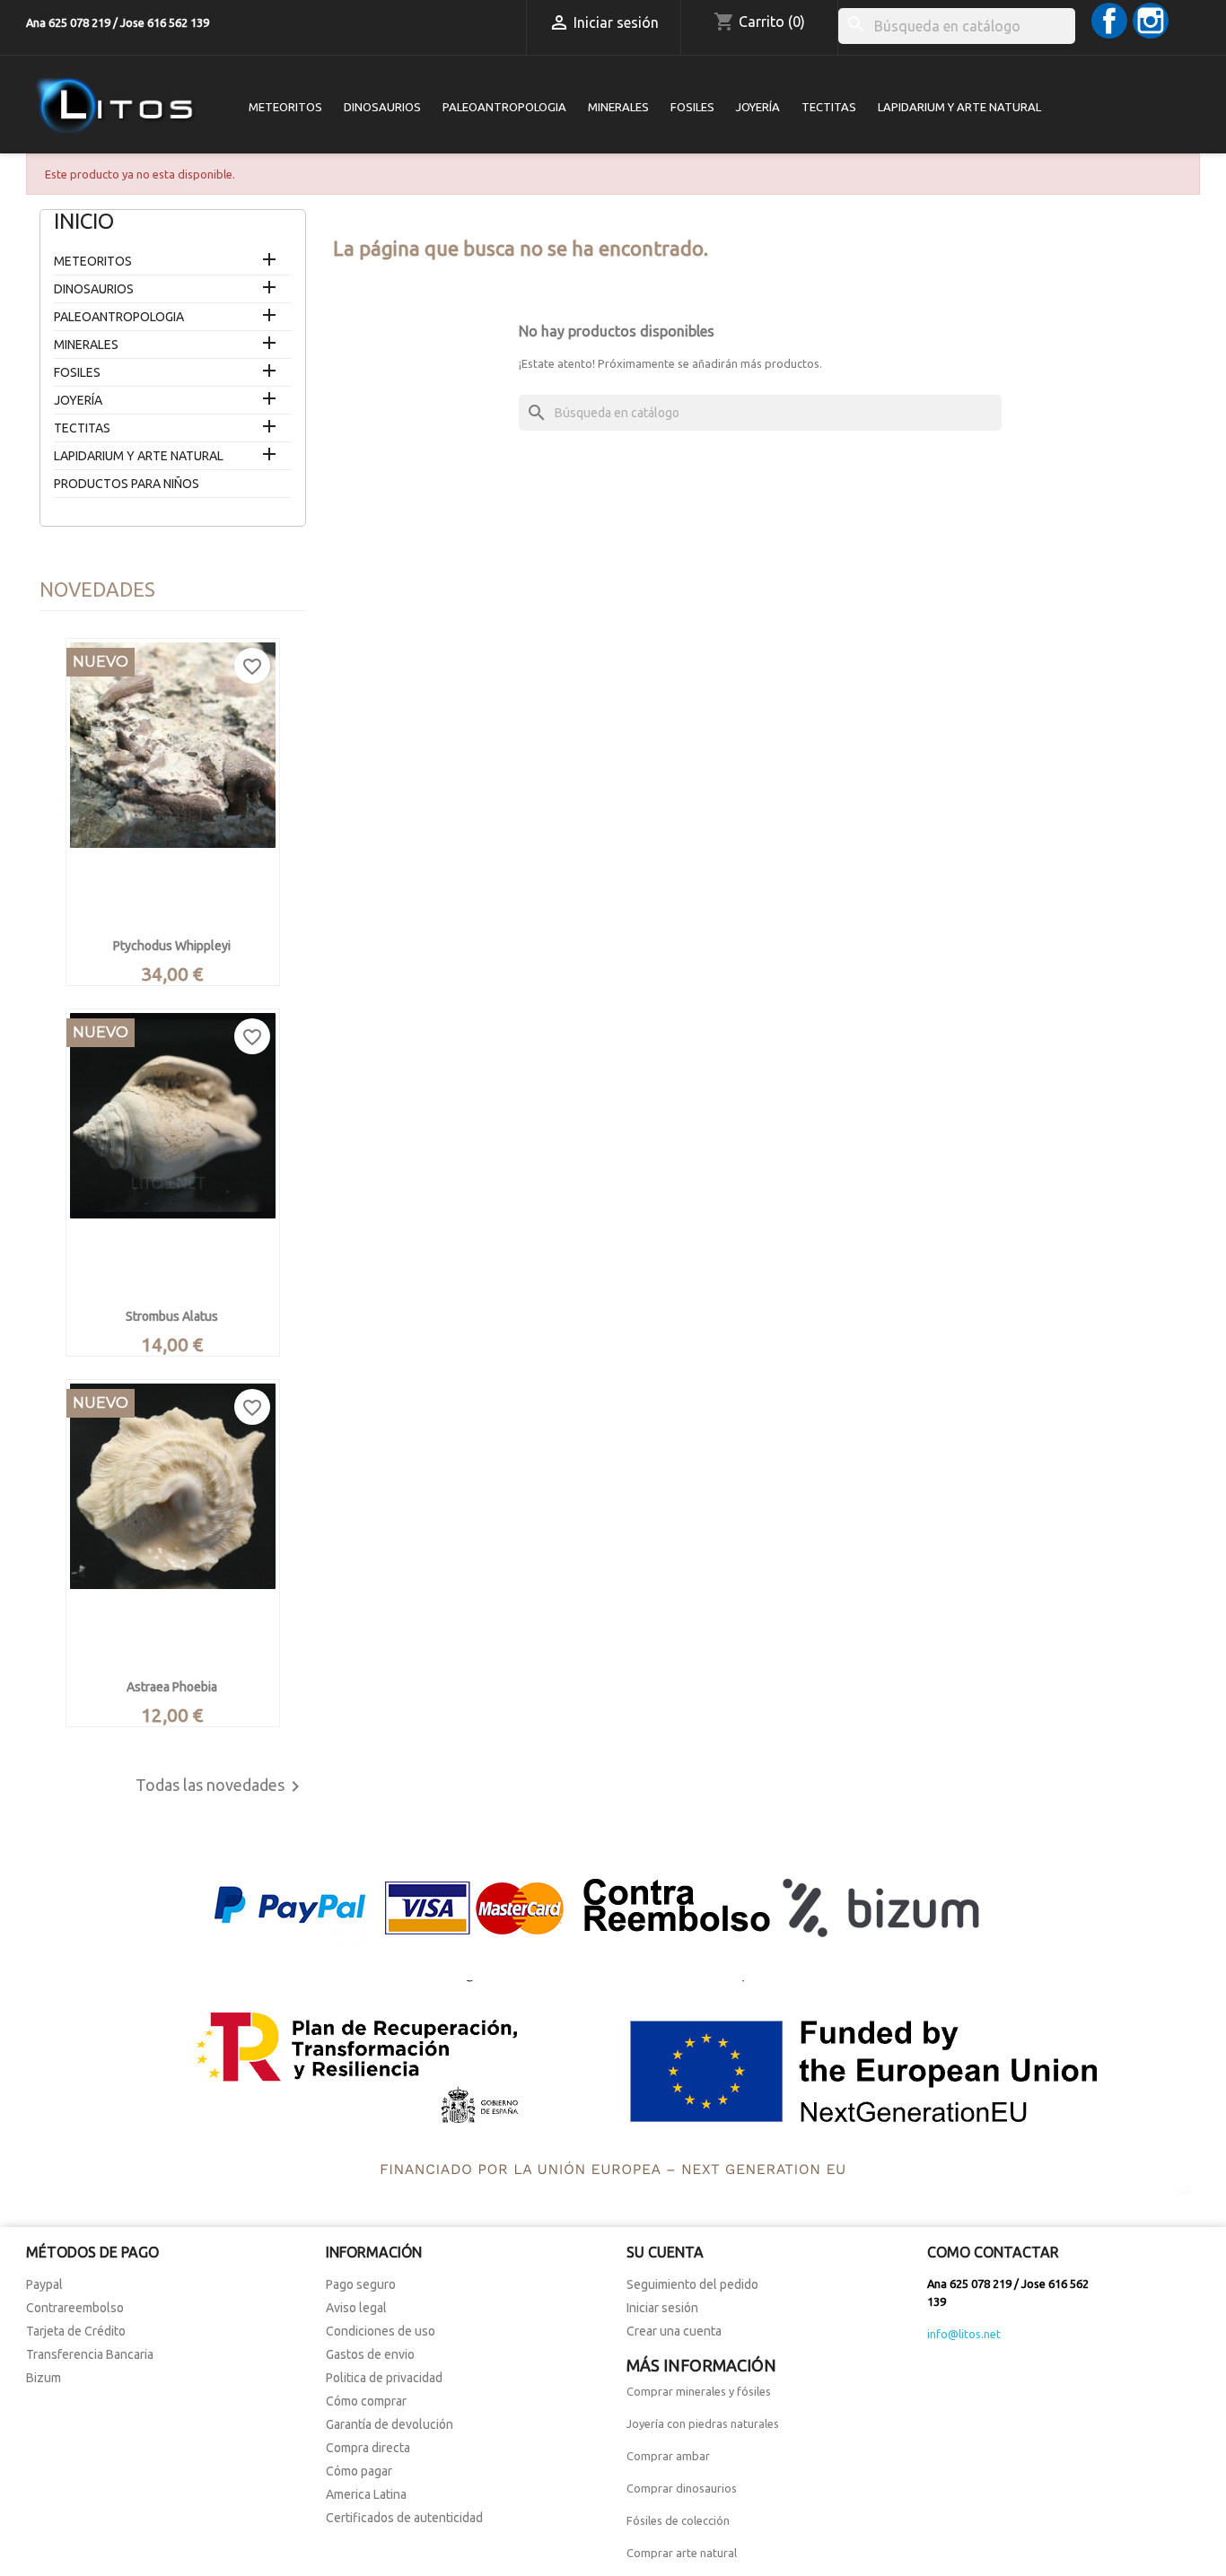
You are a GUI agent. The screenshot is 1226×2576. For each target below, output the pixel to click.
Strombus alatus (172, 1316)
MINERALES (618, 107)
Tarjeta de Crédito (76, 2331)
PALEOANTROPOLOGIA (504, 107)
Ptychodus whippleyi (172, 946)
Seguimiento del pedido (692, 2284)
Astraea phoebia (172, 1687)
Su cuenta (665, 2252)
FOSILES (692, 107)
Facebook (1109, 21)
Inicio (84, 221)
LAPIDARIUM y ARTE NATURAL (959, 107)
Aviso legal (356, 2308)
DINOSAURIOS (382, 107)
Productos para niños (127, 484)
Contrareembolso (75, 2308)
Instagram (1151, 21)
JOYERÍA (758, 107)
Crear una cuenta (674, 2331)
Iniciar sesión (662, 2308)
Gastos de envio (370, 2354)
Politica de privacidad (384, 2378)
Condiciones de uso (381, 2331)
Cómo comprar (366, 2401)
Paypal (44, 2284)
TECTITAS (829, 107)
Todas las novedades (221, 1786)
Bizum (44, 2378)
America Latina (366, 2494)
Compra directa (368, 2448)
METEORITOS (285, 107)
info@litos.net (964, 2334)
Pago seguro (361, 2284)
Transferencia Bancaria (90, 2354)
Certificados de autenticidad (404, 2518)
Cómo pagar (359, 2471)
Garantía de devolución (390, 2424)
